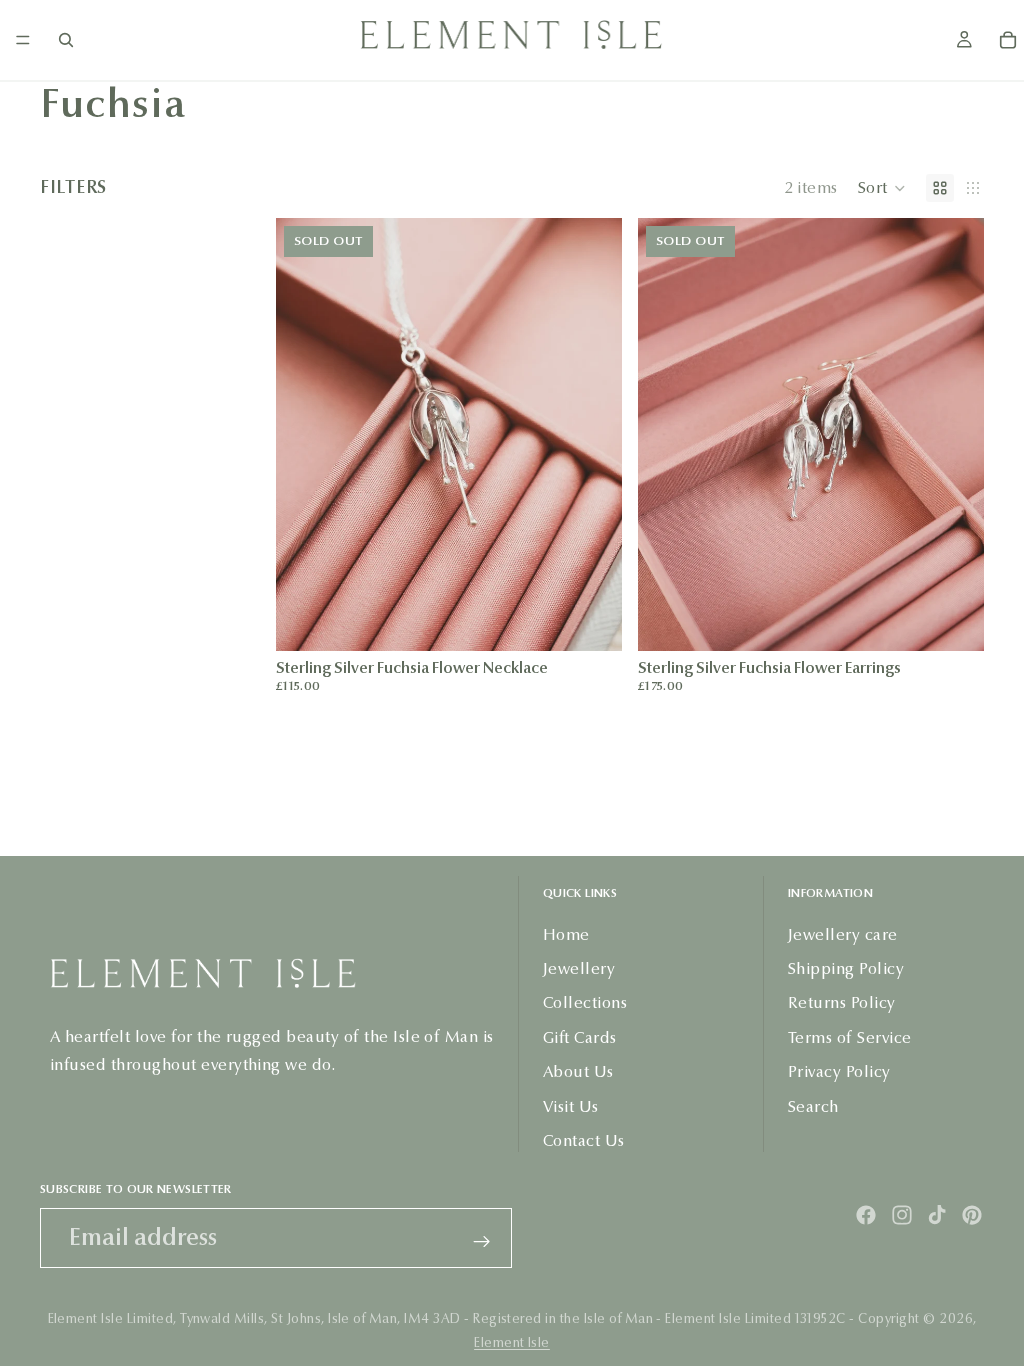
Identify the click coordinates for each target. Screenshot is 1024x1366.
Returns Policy (842, 1002)
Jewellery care (843, 933)
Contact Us (584, 1140)
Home (566, 933)
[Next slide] (592, 434)
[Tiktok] (937, 1215)
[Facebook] (866, 1215)
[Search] (66, 40)
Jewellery (579, 968)
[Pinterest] (972, 1215)
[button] (882, 188)
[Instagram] (902, 1215)
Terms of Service (850, 1037)
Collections (585, 1002)
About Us (578, 1071)
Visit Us (571, 1105)
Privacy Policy (839, 1071)
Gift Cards (580, 1037)
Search (813, 1105)
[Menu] (23, 40)
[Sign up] (482, 1242)
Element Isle (512, 1343)
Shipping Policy (846, 968)
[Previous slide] (306, 434)
